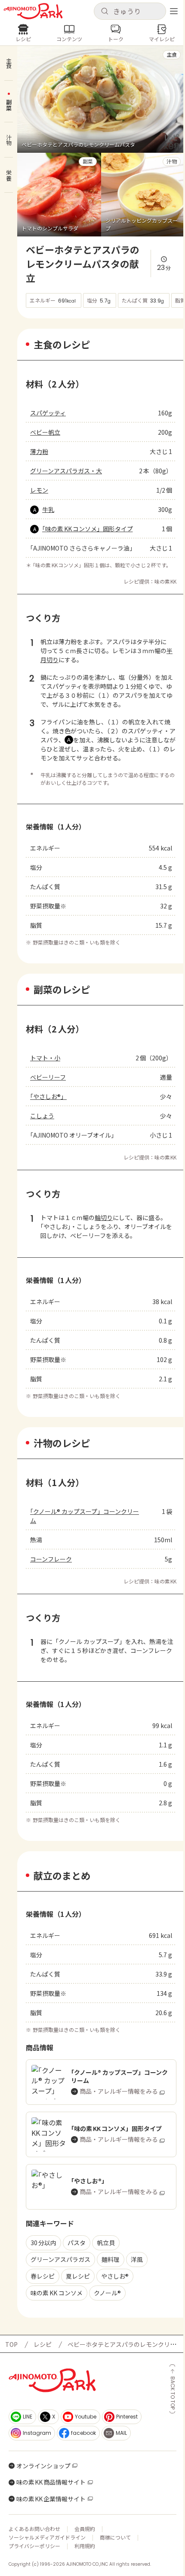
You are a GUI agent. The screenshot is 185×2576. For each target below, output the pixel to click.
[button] (130, 11)
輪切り (104, 1217)
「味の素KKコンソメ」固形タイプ (88, 529)
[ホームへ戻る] (33, 11)
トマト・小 (45, 1058)
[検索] (105, 12)
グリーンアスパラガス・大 (66, 471)
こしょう (42, 1116)
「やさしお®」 (48, 1096)
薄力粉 (39, 451)
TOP (11, 2344)
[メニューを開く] (174, 11)
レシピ (43, 2344)
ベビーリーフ (48, 1077)
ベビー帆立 (45, 432)
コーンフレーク (51, 1559)
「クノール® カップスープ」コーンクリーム (85, 1516)
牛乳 (48, 509)
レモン (39, 490)
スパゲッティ (48, 413)
